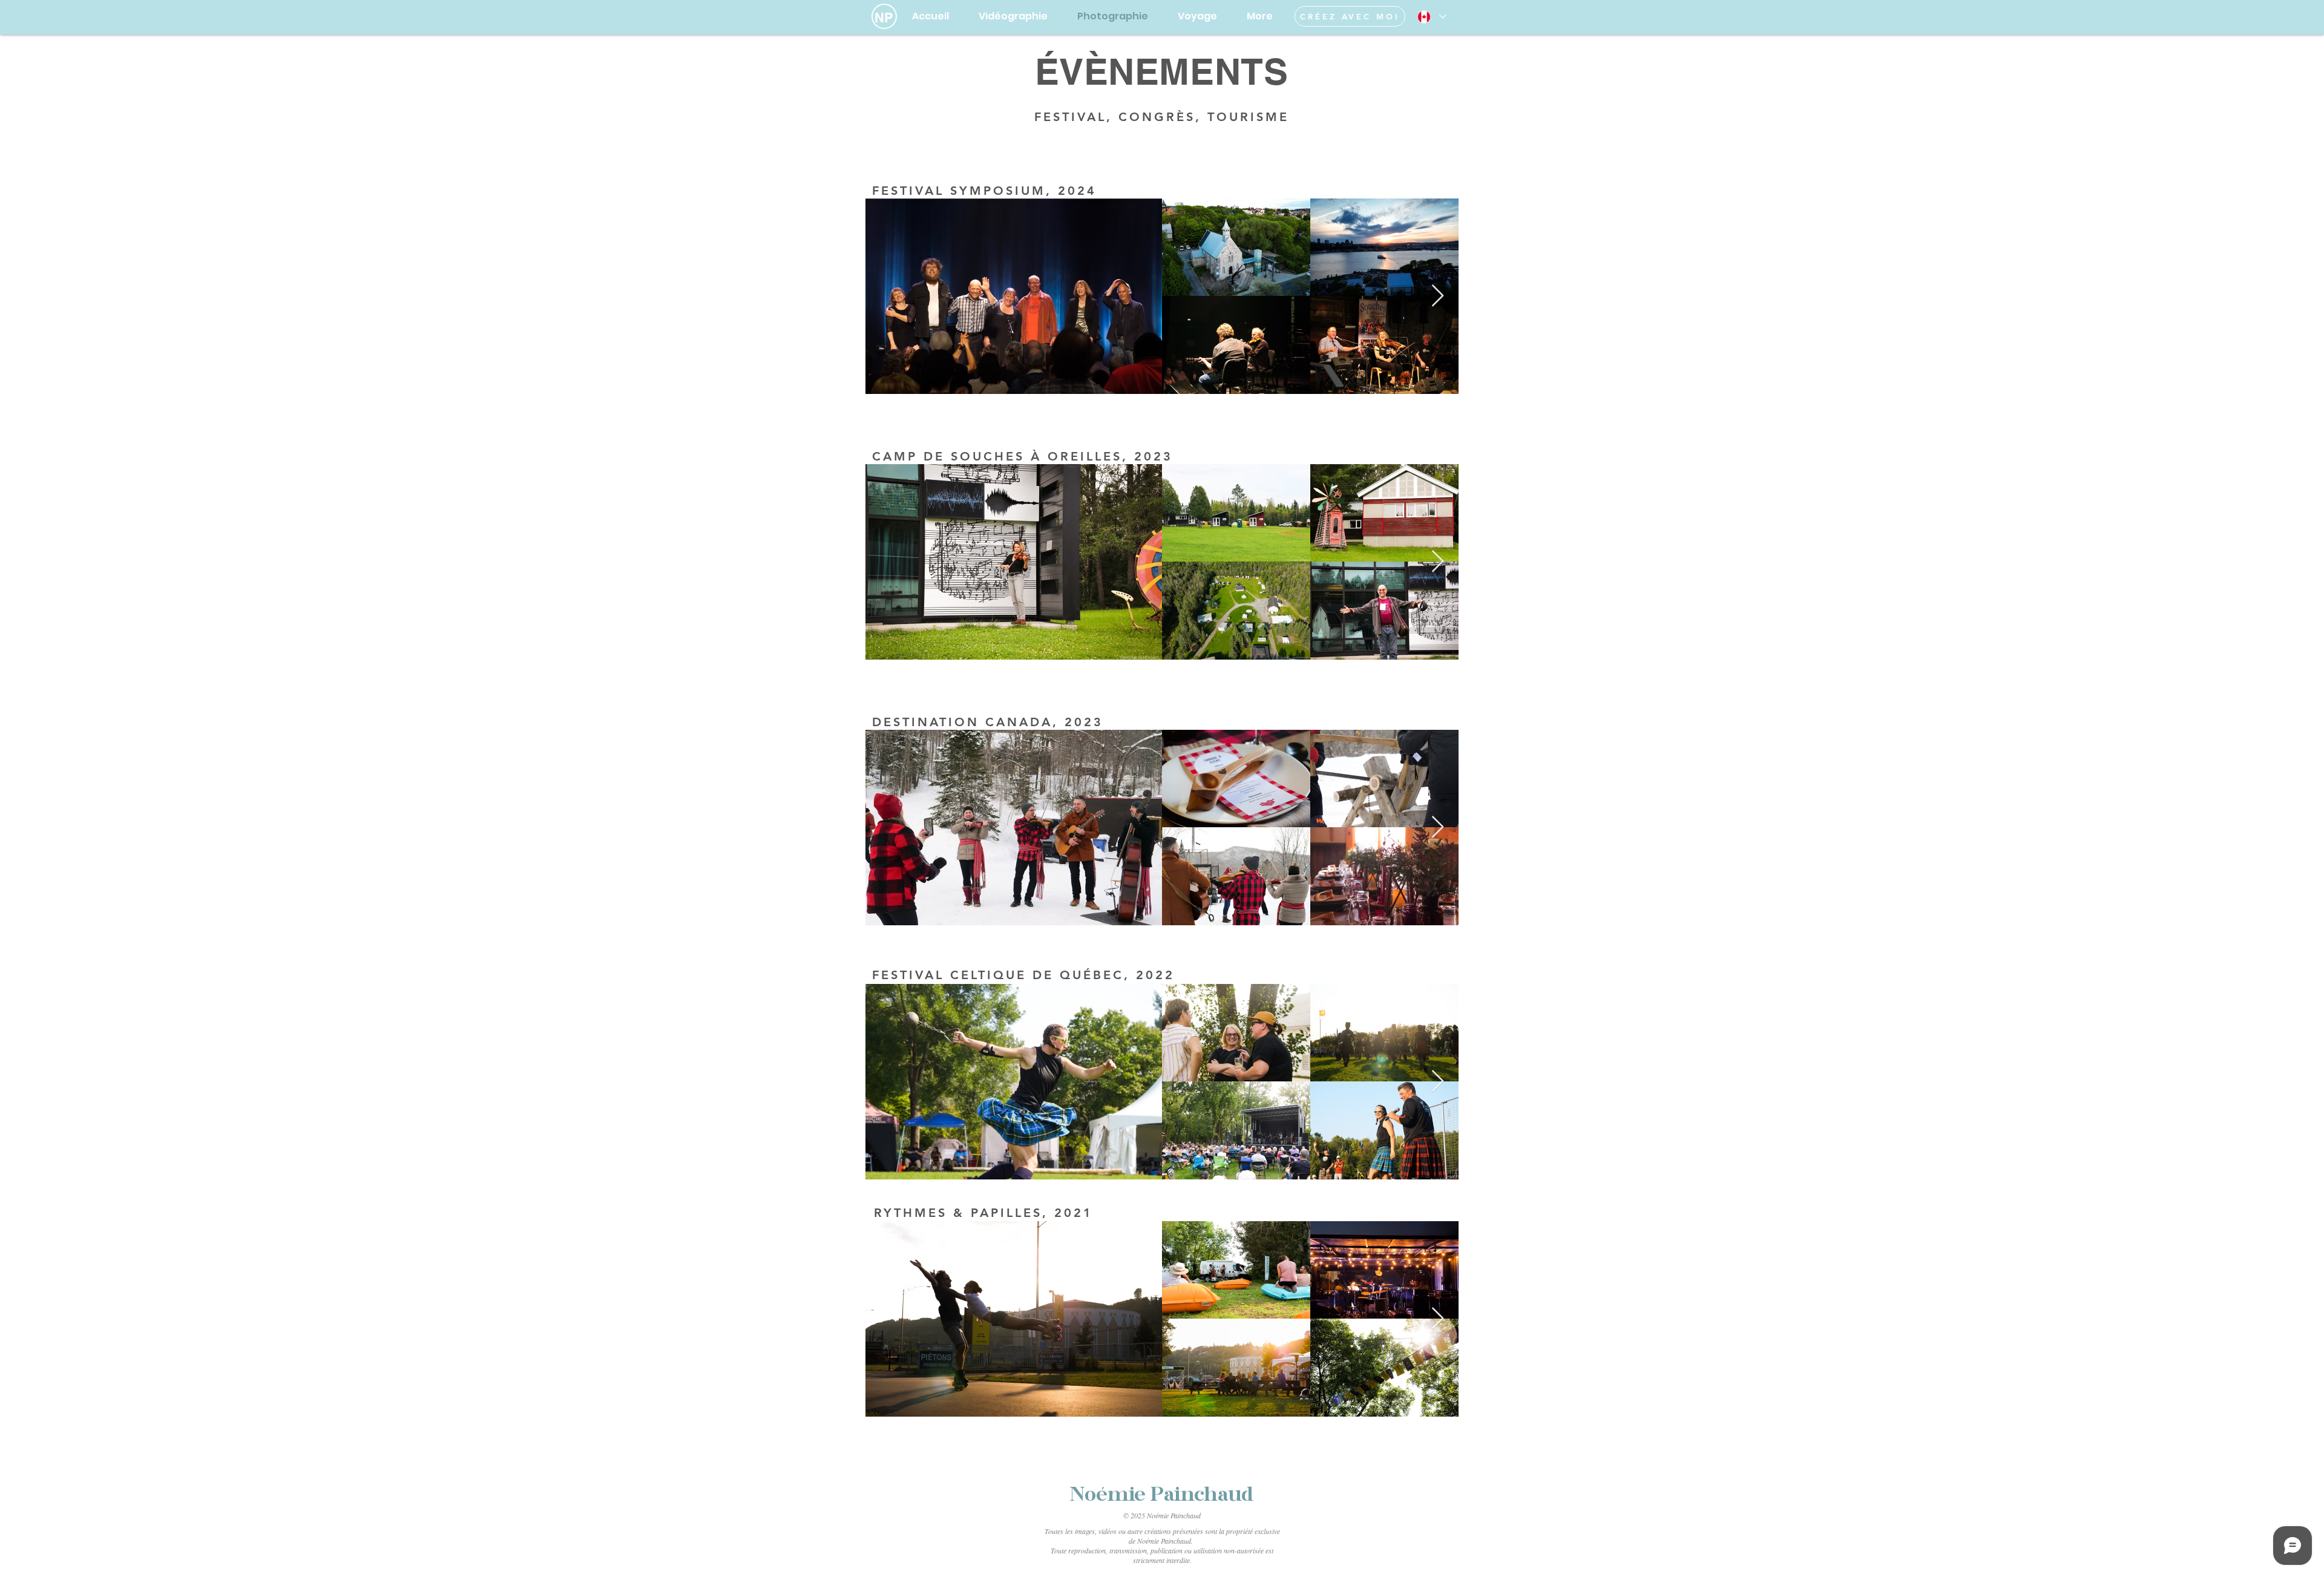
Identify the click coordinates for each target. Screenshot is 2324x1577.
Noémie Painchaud (1162, 1496)
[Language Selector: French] (1431, 17)
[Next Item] (1438, 296)
